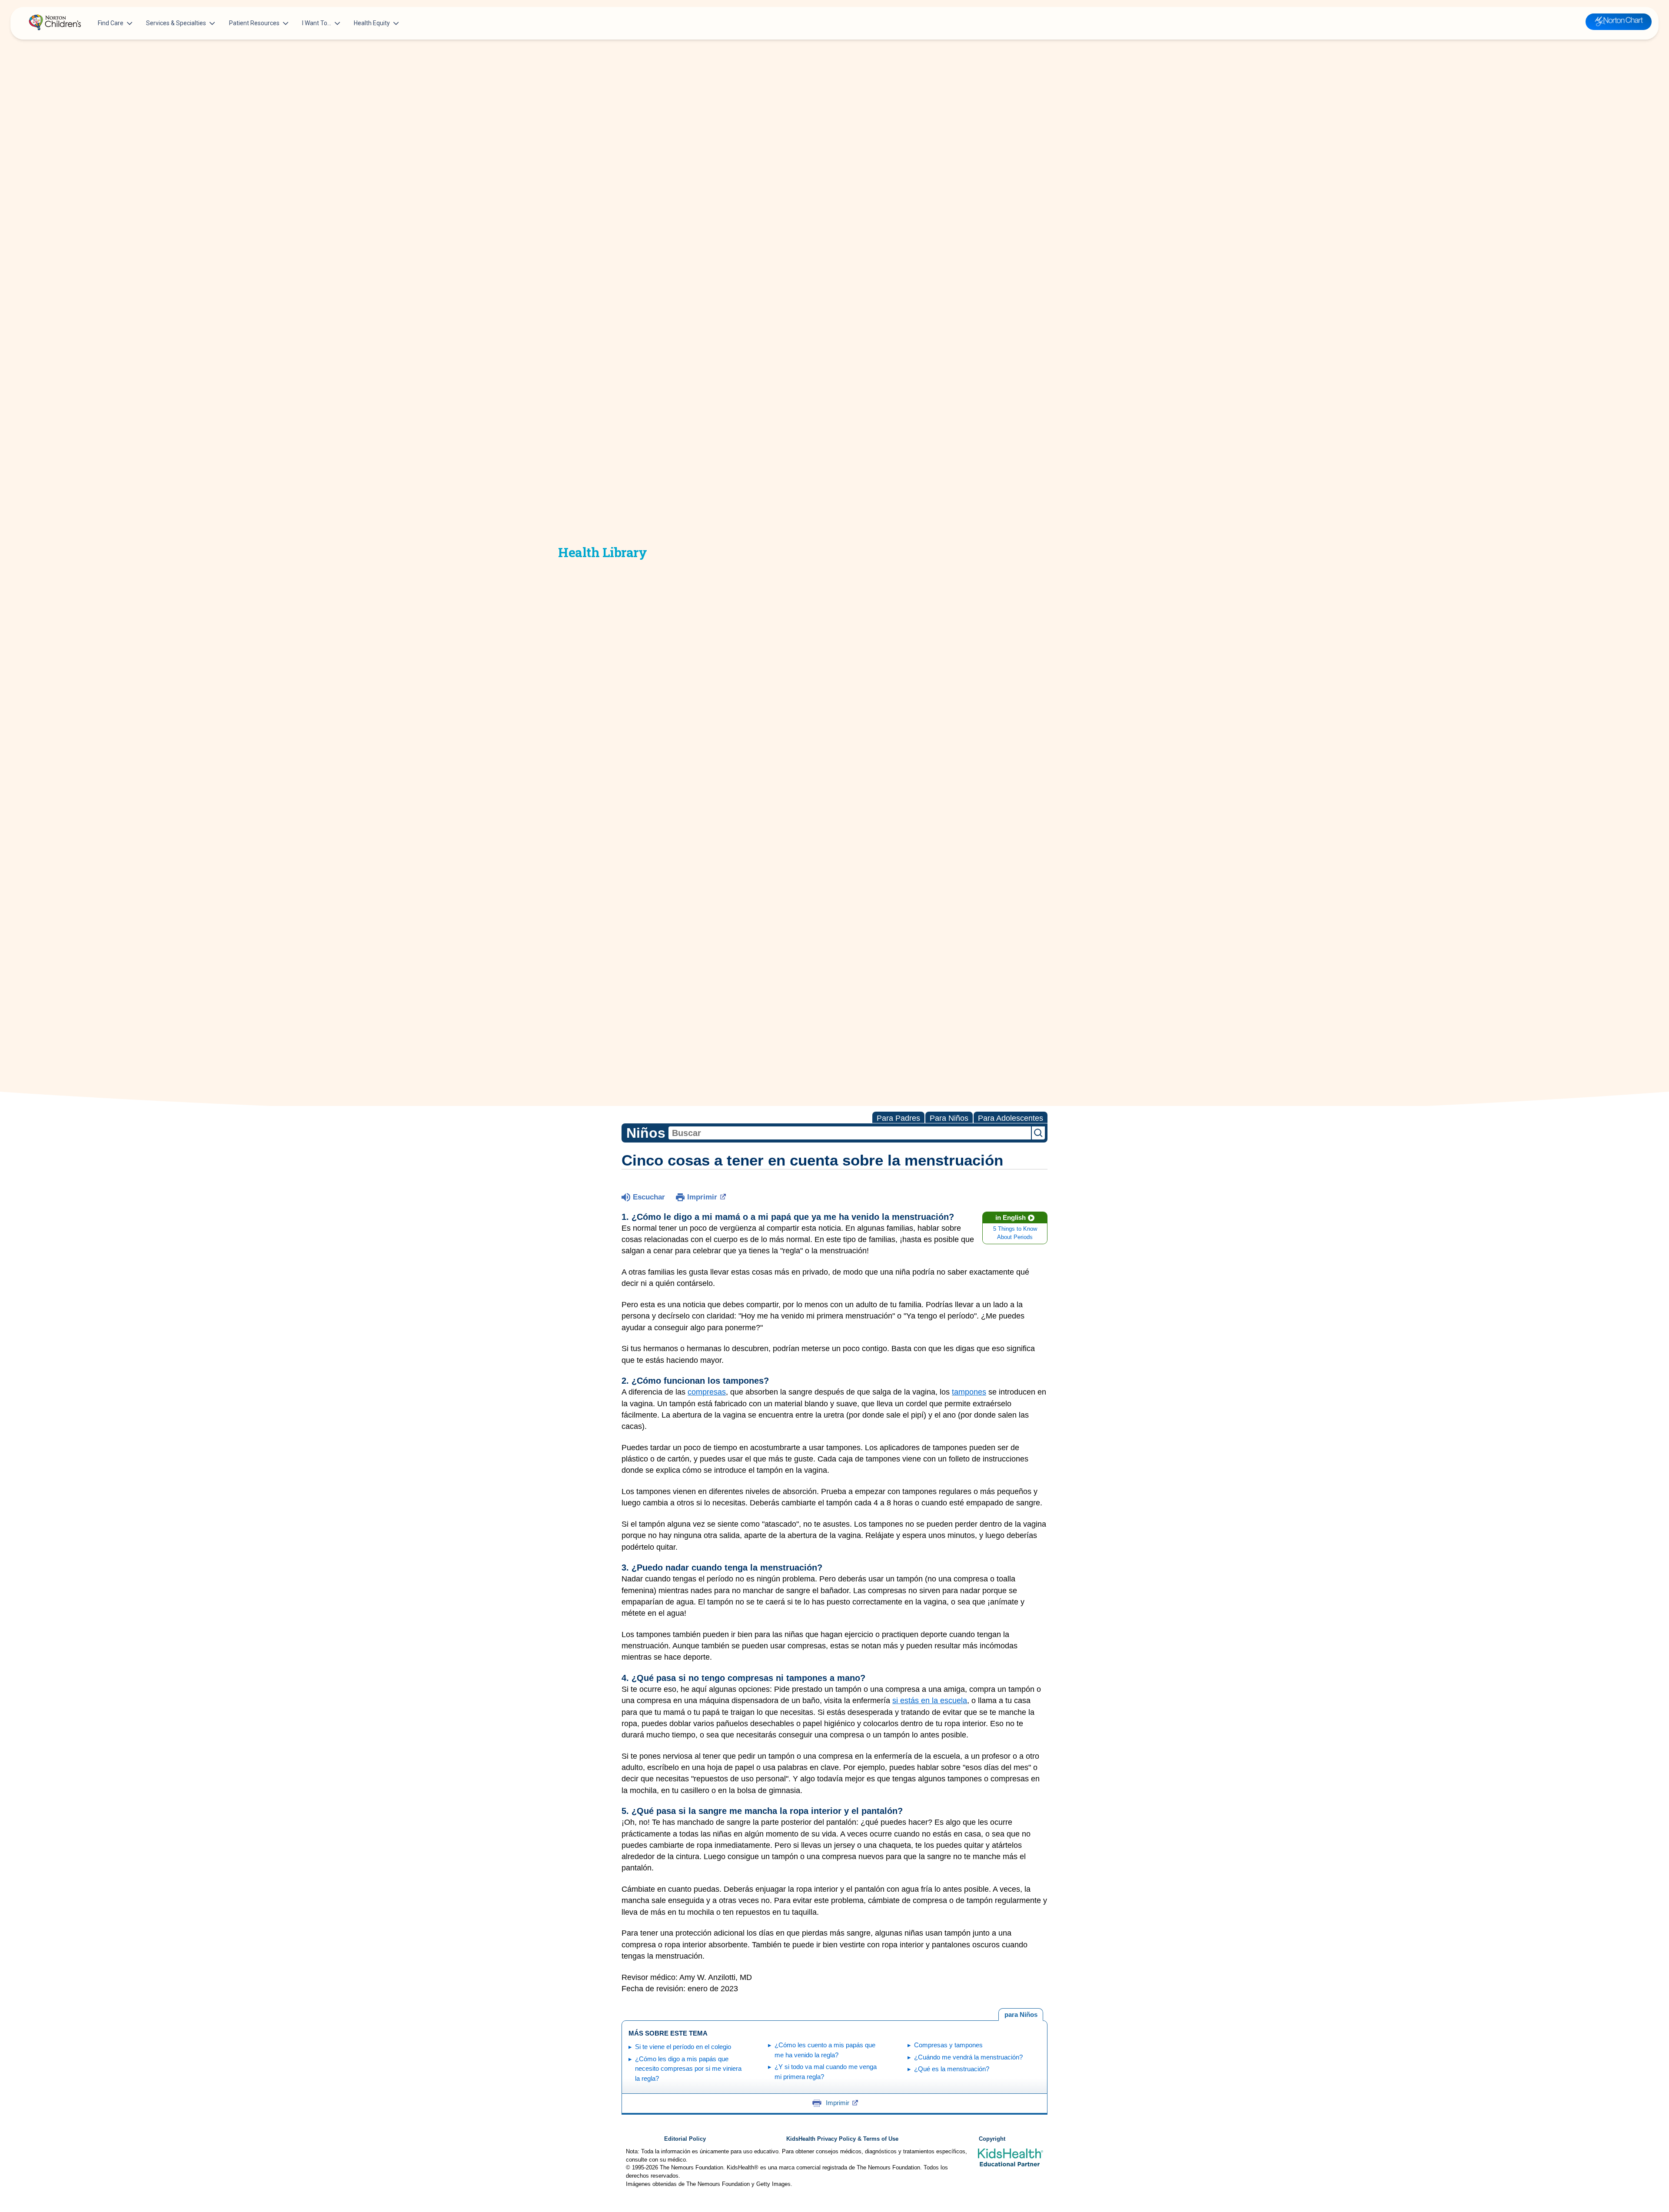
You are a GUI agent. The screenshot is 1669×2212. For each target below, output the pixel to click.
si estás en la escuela (930, 1701)
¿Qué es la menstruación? (952, 2069)
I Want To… (317, 23)
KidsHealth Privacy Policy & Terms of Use (842, 2139)
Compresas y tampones (948, 2045)
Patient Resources (254, 23)
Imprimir (702, 1197)
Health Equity (372, 23)
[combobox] (850, 1133)
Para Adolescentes (1011, 1118)
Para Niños (949, 1118)
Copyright (992, 2139)
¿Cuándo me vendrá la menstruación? (968, 2057)
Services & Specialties (176, 23)
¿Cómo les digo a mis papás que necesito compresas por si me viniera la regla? (688, 2069)
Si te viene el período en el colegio (683, 2047)
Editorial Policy (685, 2139)
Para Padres (898, 1118)
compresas (707, 1392)
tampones (969, 1392)
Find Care (111, 23)
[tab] (1021, 2015)
